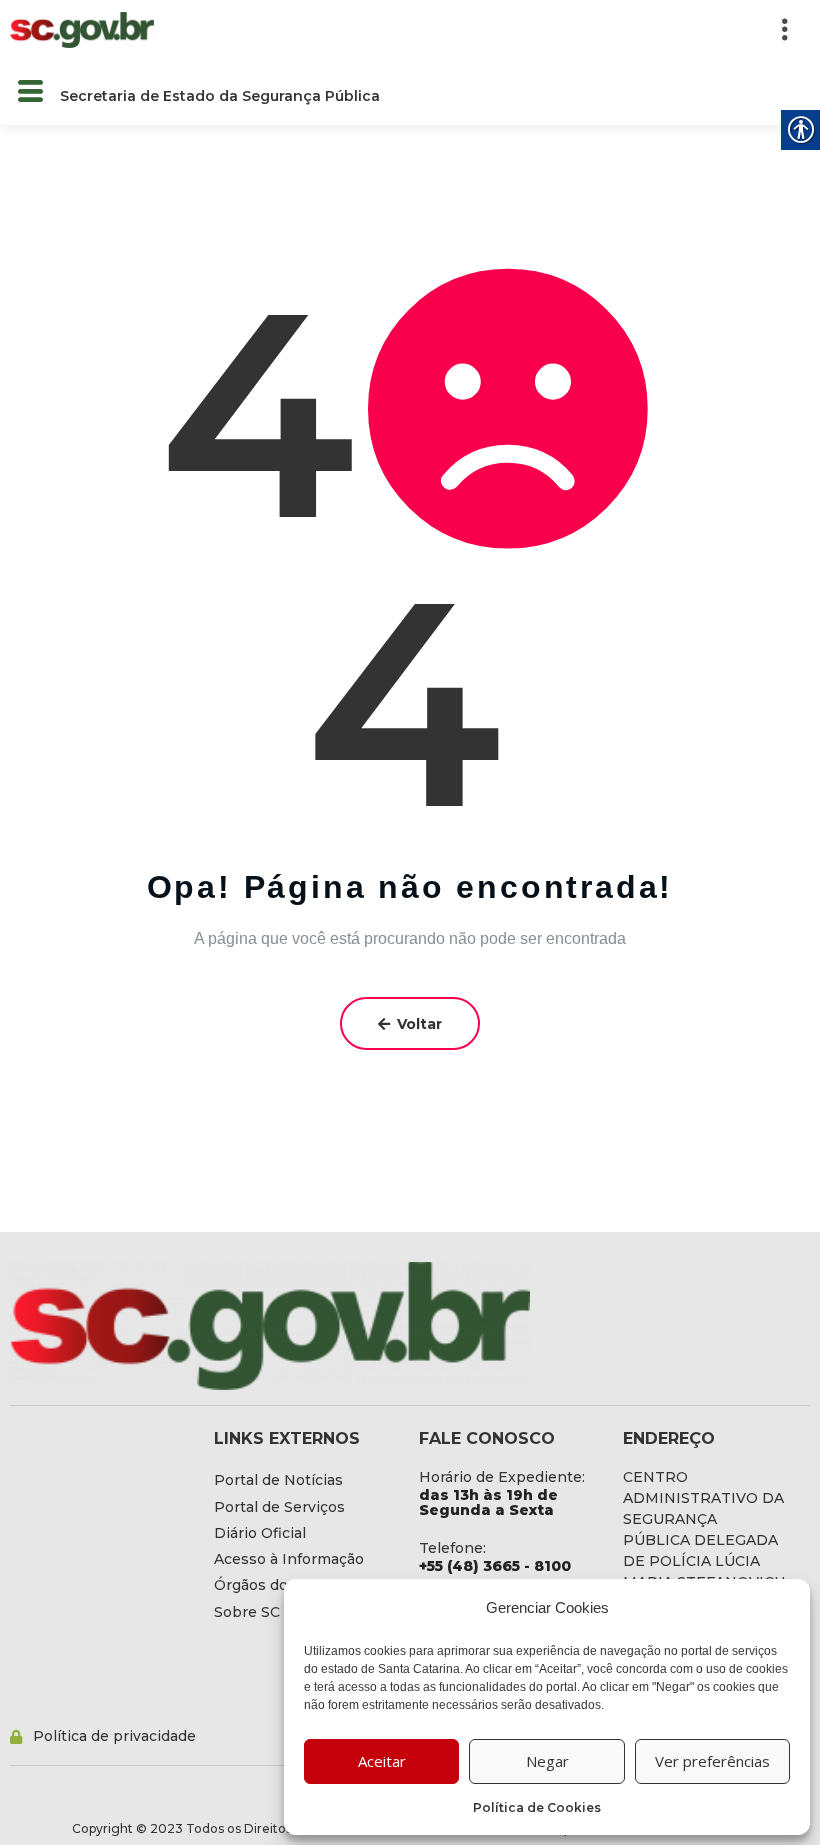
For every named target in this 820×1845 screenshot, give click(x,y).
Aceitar (382, 1761)
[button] (492, 30)
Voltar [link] (419, 1024)
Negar (547, 1761)
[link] (82, 29)
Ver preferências (712, 1761)
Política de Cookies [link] (537, 1807)
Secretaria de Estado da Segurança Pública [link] (220, 96)
